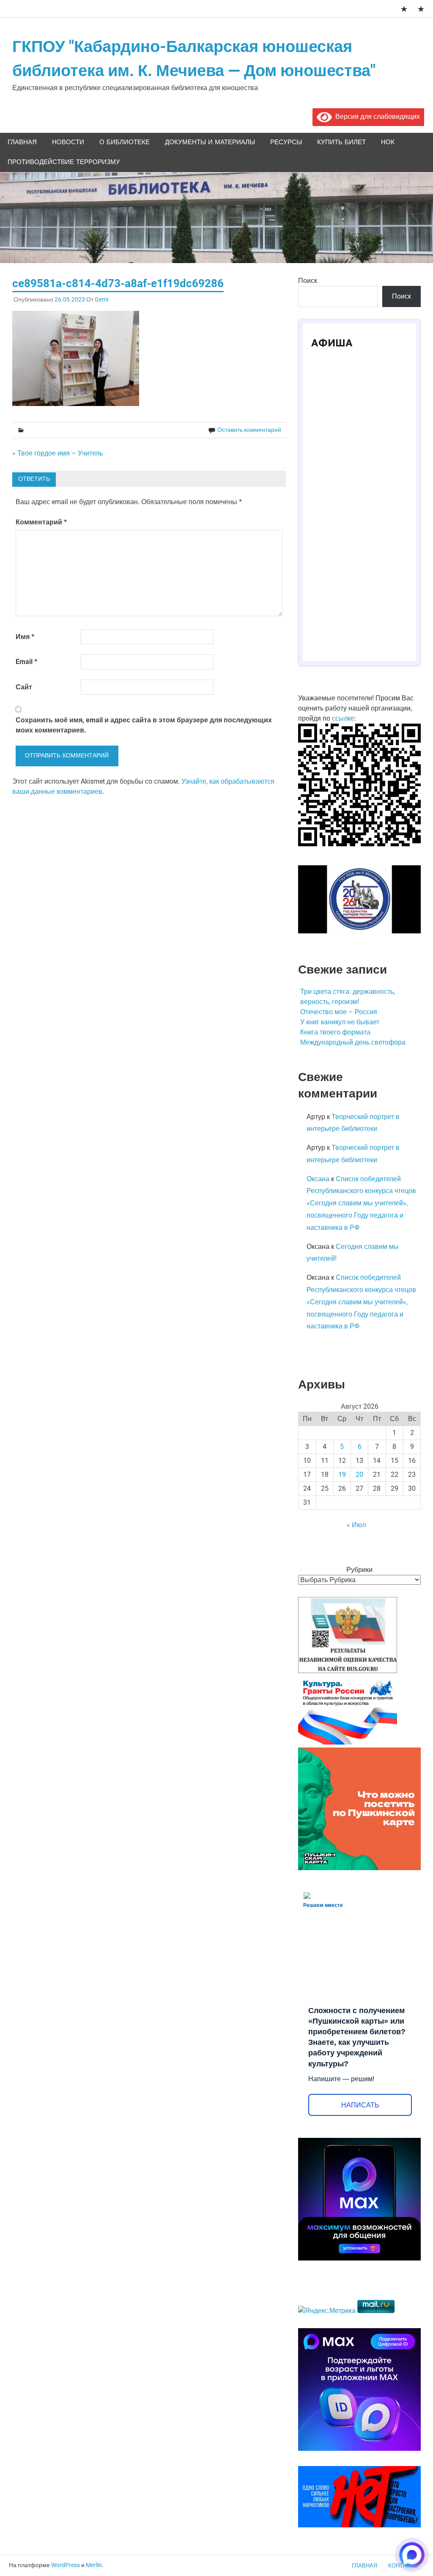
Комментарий (41, 522)
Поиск (308, 281)
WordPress (66, 2565)
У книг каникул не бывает (340, 1022)
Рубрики (359, 1570)
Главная (22, 142)
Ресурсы (286, 142)
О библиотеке (125, 142)
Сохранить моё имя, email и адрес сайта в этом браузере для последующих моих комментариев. (144, 725)
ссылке (343, 718)
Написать (360, 2105)
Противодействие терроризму (64, 162)
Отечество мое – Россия (339, 1012)
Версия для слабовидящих (376, 117)
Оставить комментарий (249, 430)
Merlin (94, 2565)
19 (342, 1475)
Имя (25, 637)
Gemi (101, 299)
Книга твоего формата (335, 1032)
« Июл (356, 1525)
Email (26, 662)
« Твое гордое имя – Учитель (58, 453)
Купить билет (341, 142)
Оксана (318, 1179)
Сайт (24, 687)
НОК (388, 142)
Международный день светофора (353, 1042)
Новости (68, 142)
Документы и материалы (210, 142)
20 (359, 1475)
